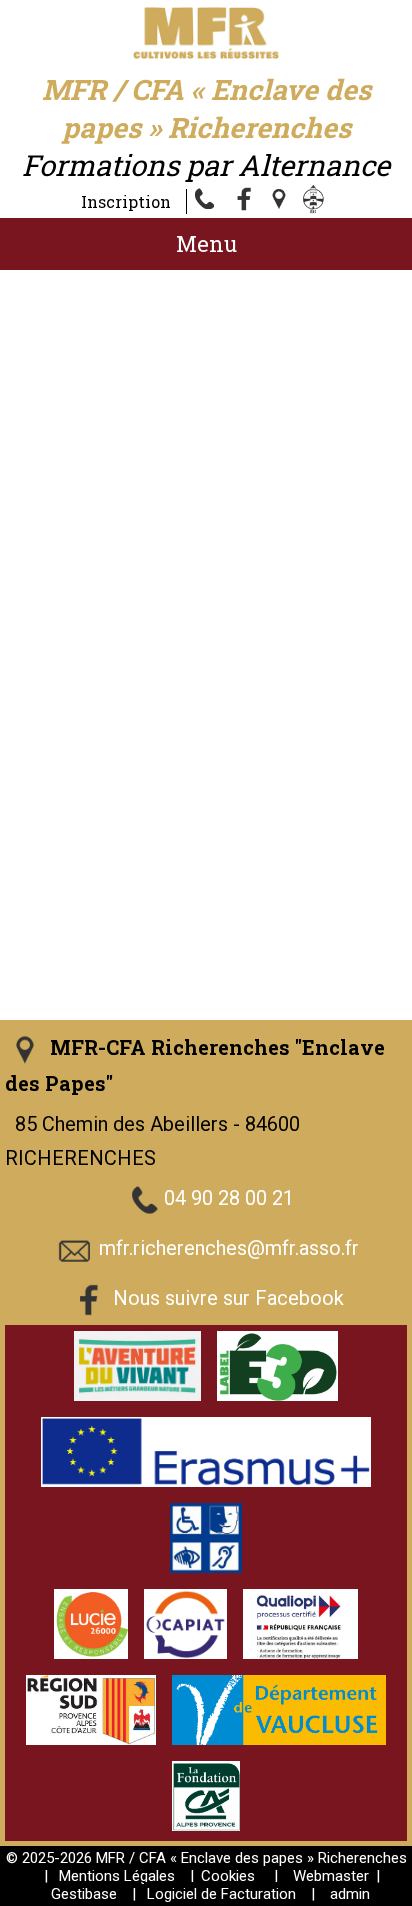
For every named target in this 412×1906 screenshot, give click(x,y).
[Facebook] (245, 201)
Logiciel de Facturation (221, 1894)
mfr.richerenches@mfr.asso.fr (229, 1249)
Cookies (228, 1876)
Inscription (126, 201)
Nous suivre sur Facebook (228, 1299)
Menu (206, 243)
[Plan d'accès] (281, 201)
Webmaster (331, 1876)
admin (350, 1894)
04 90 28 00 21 (229, 1199)
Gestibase (84, 1894)
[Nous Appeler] (209, 201)
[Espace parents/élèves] (317, 201)
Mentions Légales (117, 1876)
